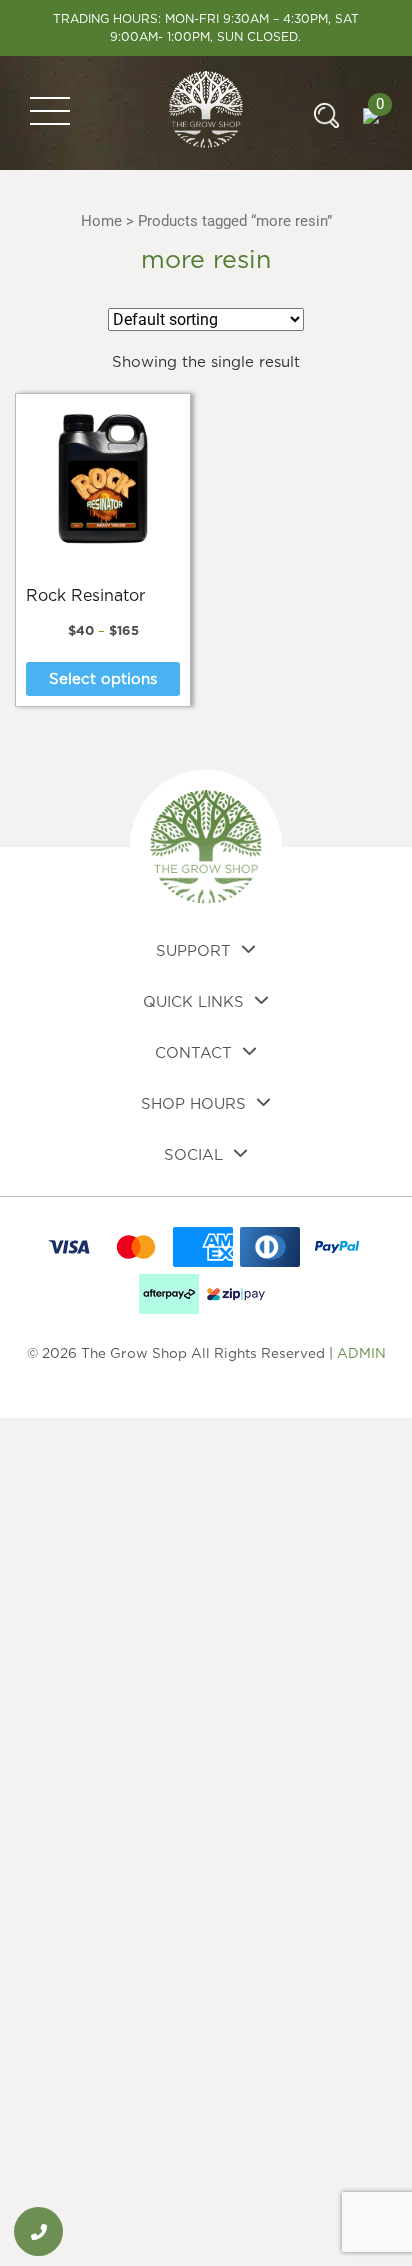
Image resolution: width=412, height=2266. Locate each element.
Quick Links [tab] (193, 1002)
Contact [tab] (193, 1053)
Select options (103, 679)
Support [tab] (193, 951)
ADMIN (361, 1354)
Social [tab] (193, 1155)
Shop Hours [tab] (193, 1104)
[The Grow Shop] (206, 112)
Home (101, 221)
